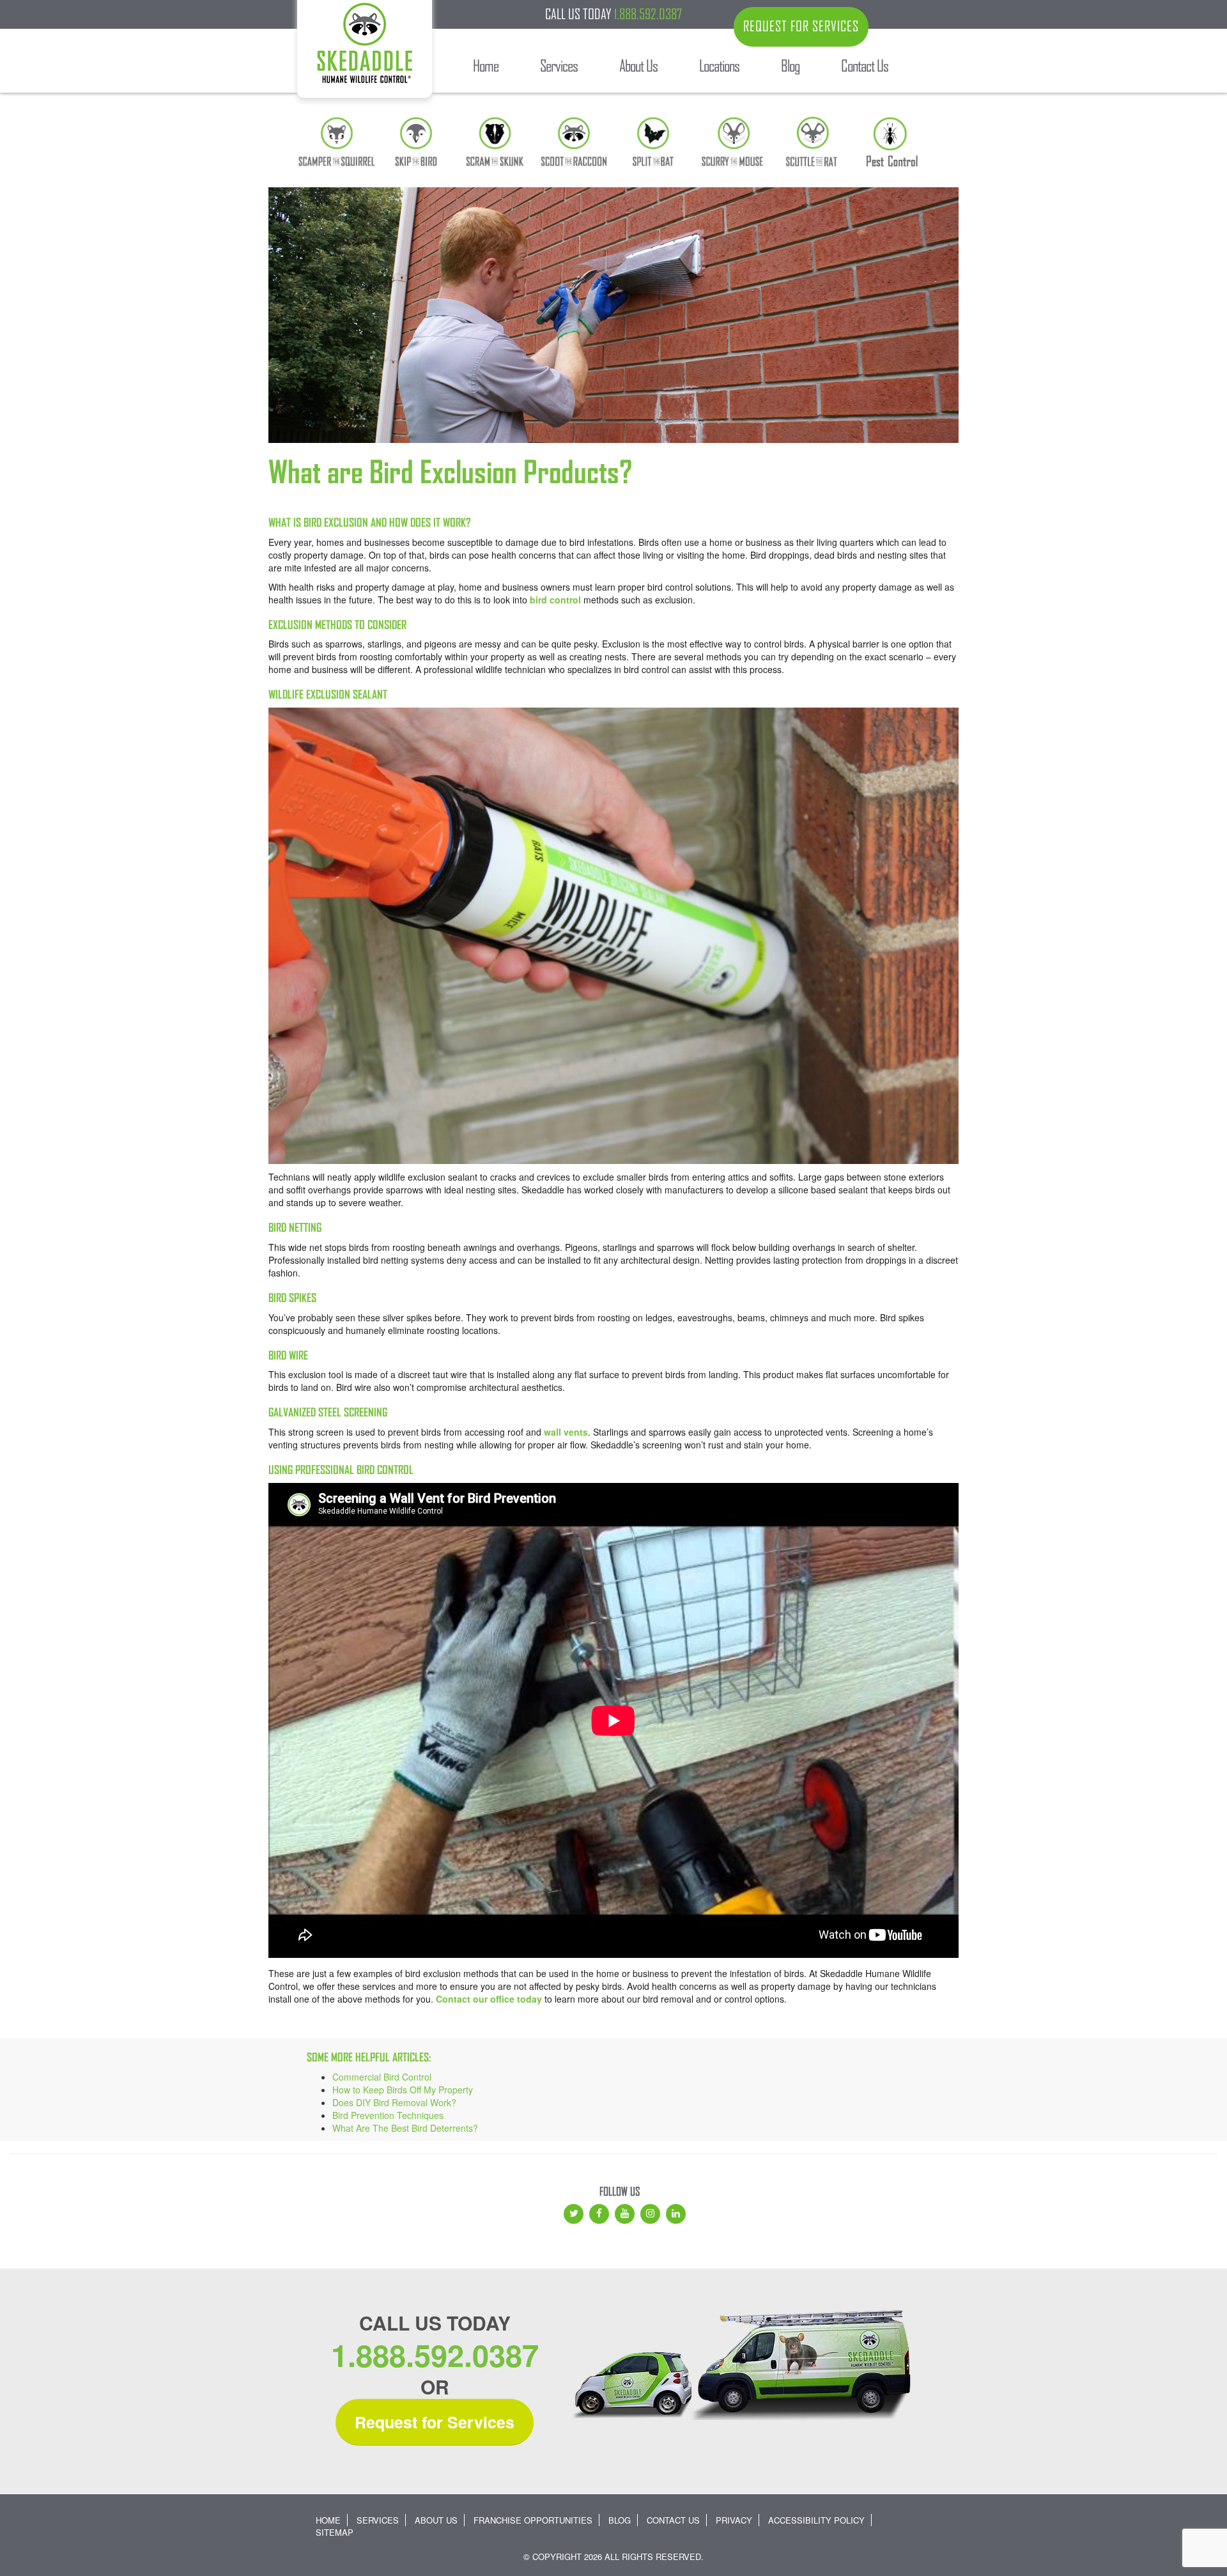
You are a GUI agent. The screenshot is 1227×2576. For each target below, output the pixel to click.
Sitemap (335, 2532)
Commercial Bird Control (382, 2077)
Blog (620, 2520)
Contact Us (673, 2520)
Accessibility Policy (816, 2520)
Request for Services (435, 2422)
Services (378, 2520)
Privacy (734, 2520)
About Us (436, 2520)
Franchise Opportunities (533, 2520)
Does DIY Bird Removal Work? (394, 2102)
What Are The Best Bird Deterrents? (405, 2128)
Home (328, 2520)
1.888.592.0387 (648, 14)
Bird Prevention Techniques (388, 2115)
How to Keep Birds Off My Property (403, 2090)
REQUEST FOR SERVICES (801, 26)
